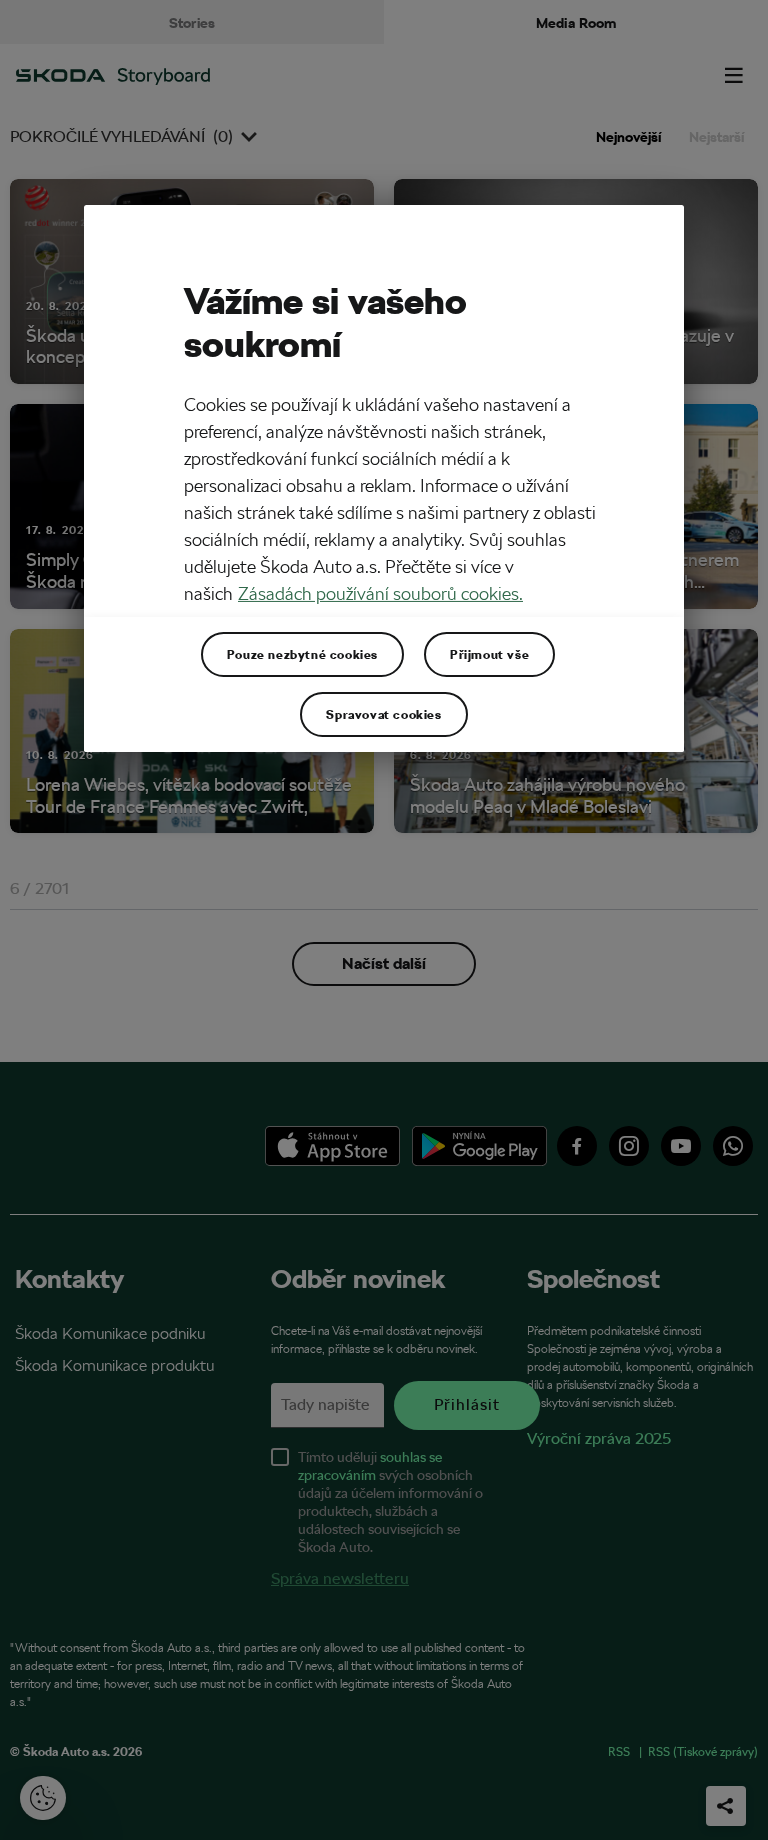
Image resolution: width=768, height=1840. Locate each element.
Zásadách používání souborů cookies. (380, 593)
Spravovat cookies (383, 714)
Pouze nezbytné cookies (302, 654)
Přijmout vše (489, 654)
